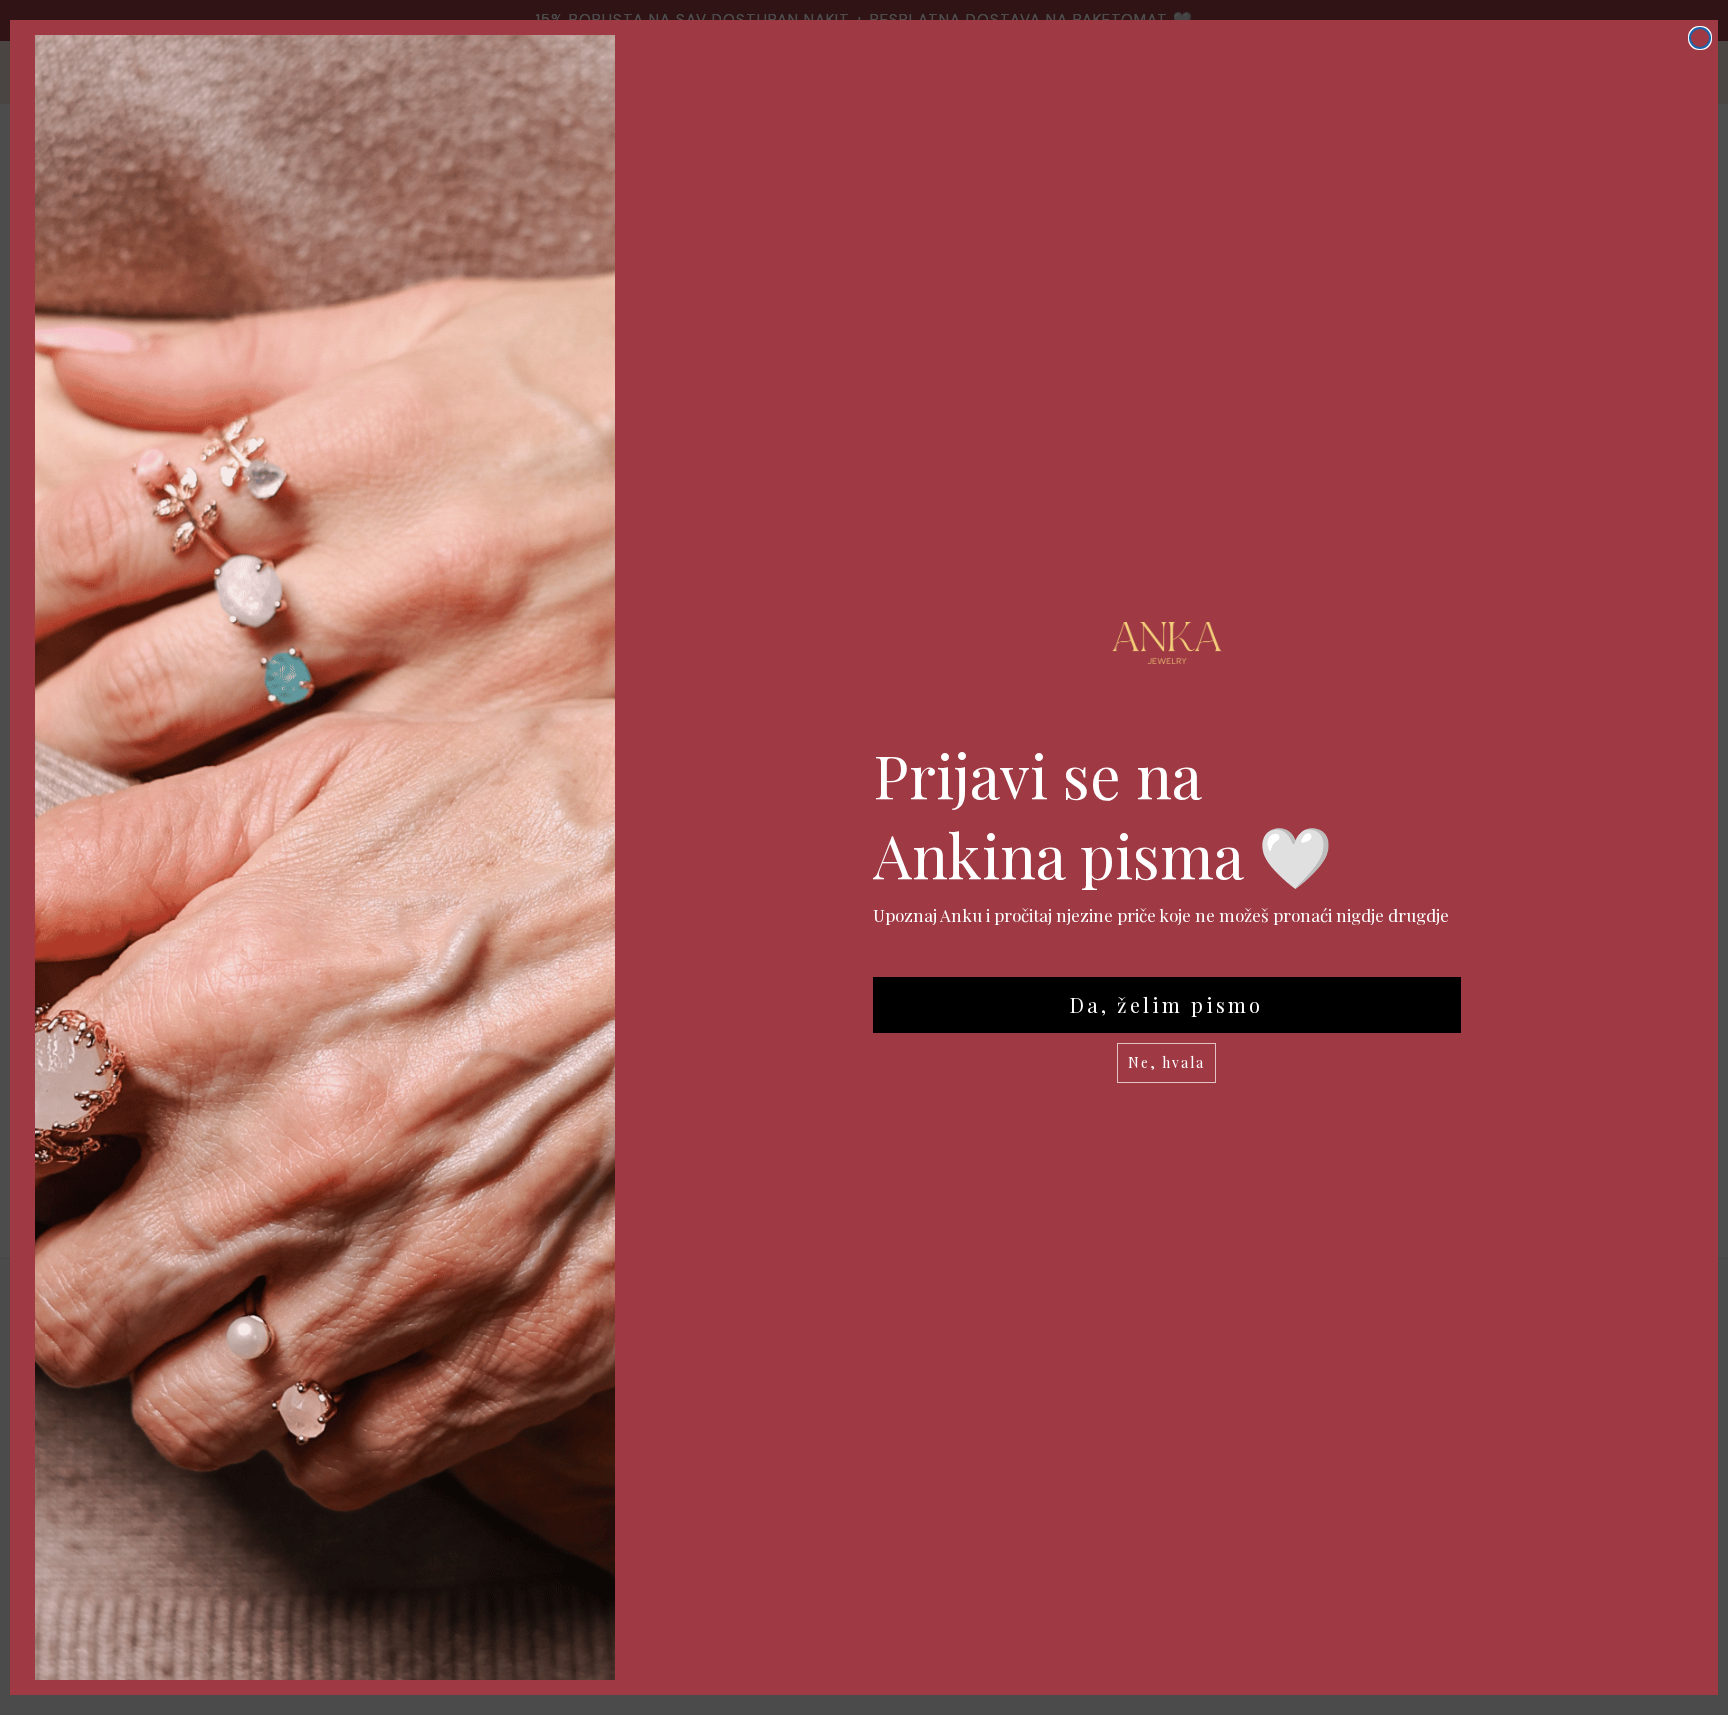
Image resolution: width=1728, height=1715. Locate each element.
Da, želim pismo (1166, 1004)
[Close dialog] (1700, 38)
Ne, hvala (1166, 1062)
